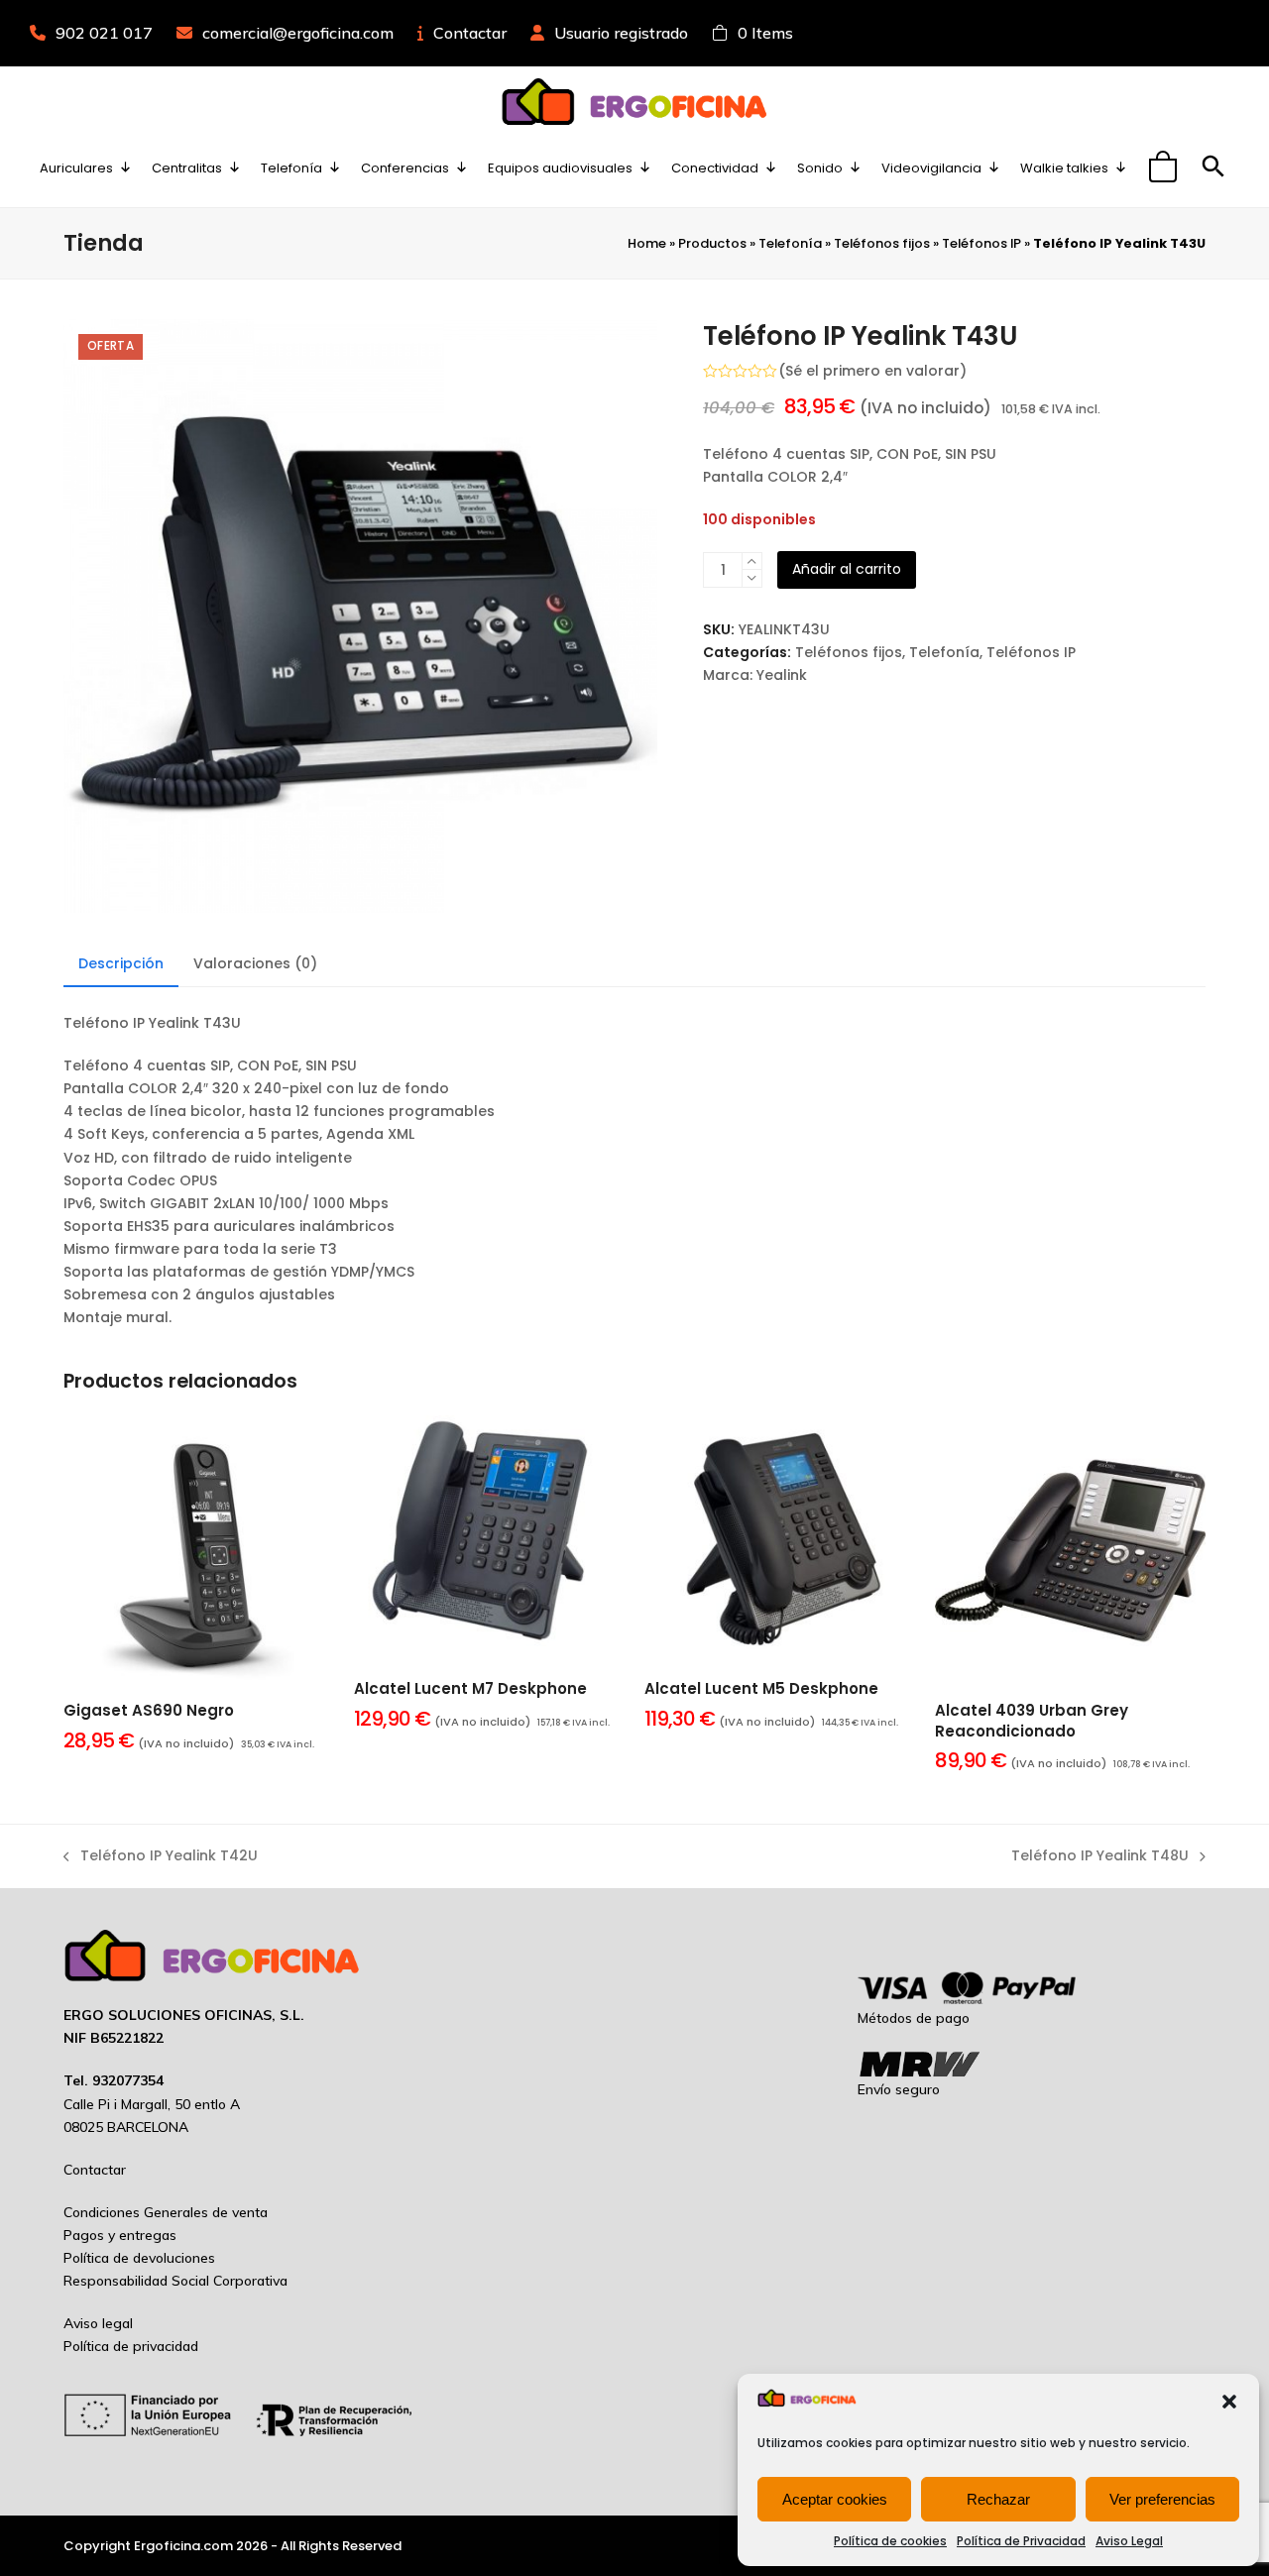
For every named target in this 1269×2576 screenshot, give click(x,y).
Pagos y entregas (120, 2235)
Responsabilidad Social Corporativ (172, 2281)
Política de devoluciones (139, 2258)
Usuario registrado (621, 33)
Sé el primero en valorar (872, 371)
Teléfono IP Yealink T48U (1100, 1856)
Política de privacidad (131, 2346)
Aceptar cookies (835, 2499)
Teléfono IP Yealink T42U (161, 1856)
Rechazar (998, 2499)
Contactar (470, 33)
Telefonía (790, 243)
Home (647, 243)
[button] (1229, 2402)
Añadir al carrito (847, 569)
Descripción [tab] (121, 963)
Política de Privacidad (1021, 2541)
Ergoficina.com (183, 2546)
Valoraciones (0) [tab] (255, 963)
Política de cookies (890, 2541)
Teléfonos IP (981, 243)
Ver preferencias (1162, 2499)
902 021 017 (104, 33)
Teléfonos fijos (882, 243)
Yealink (782, 675)
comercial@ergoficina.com (298, 33)
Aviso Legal (1129, 2541)
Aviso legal (98, 2323)
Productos (712, 243)
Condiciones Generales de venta (166, 2212)
